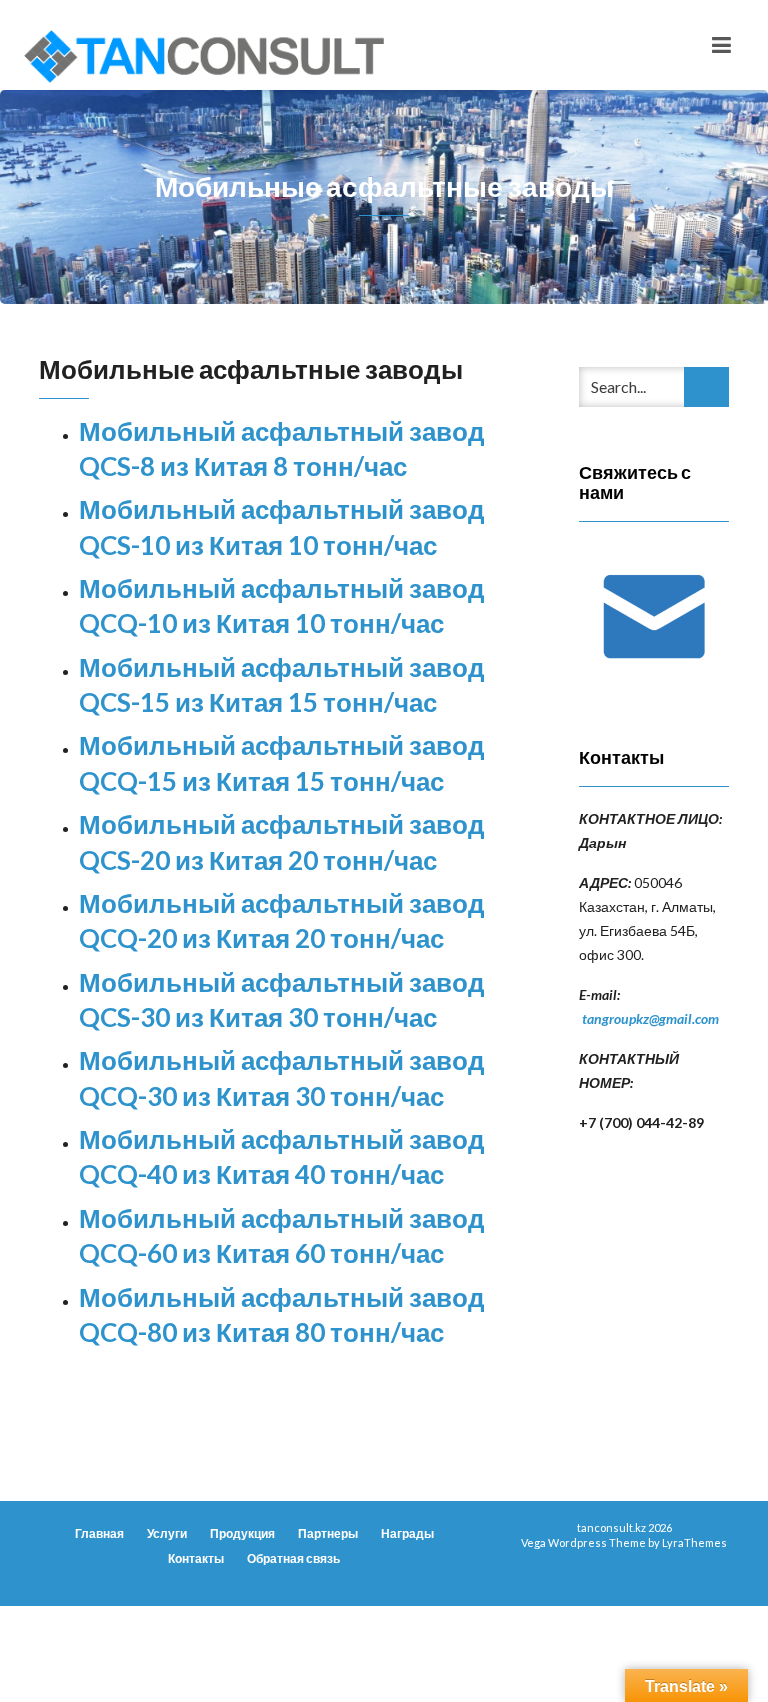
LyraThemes (694, 1542)
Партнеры (328, 1533)
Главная (99, 1533)
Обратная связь (293, 1558)
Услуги (167, 1533)
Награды (407, 1533)
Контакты (196, 1558)
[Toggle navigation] (721, 45)
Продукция (242, 1533)
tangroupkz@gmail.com (650, 1018)
